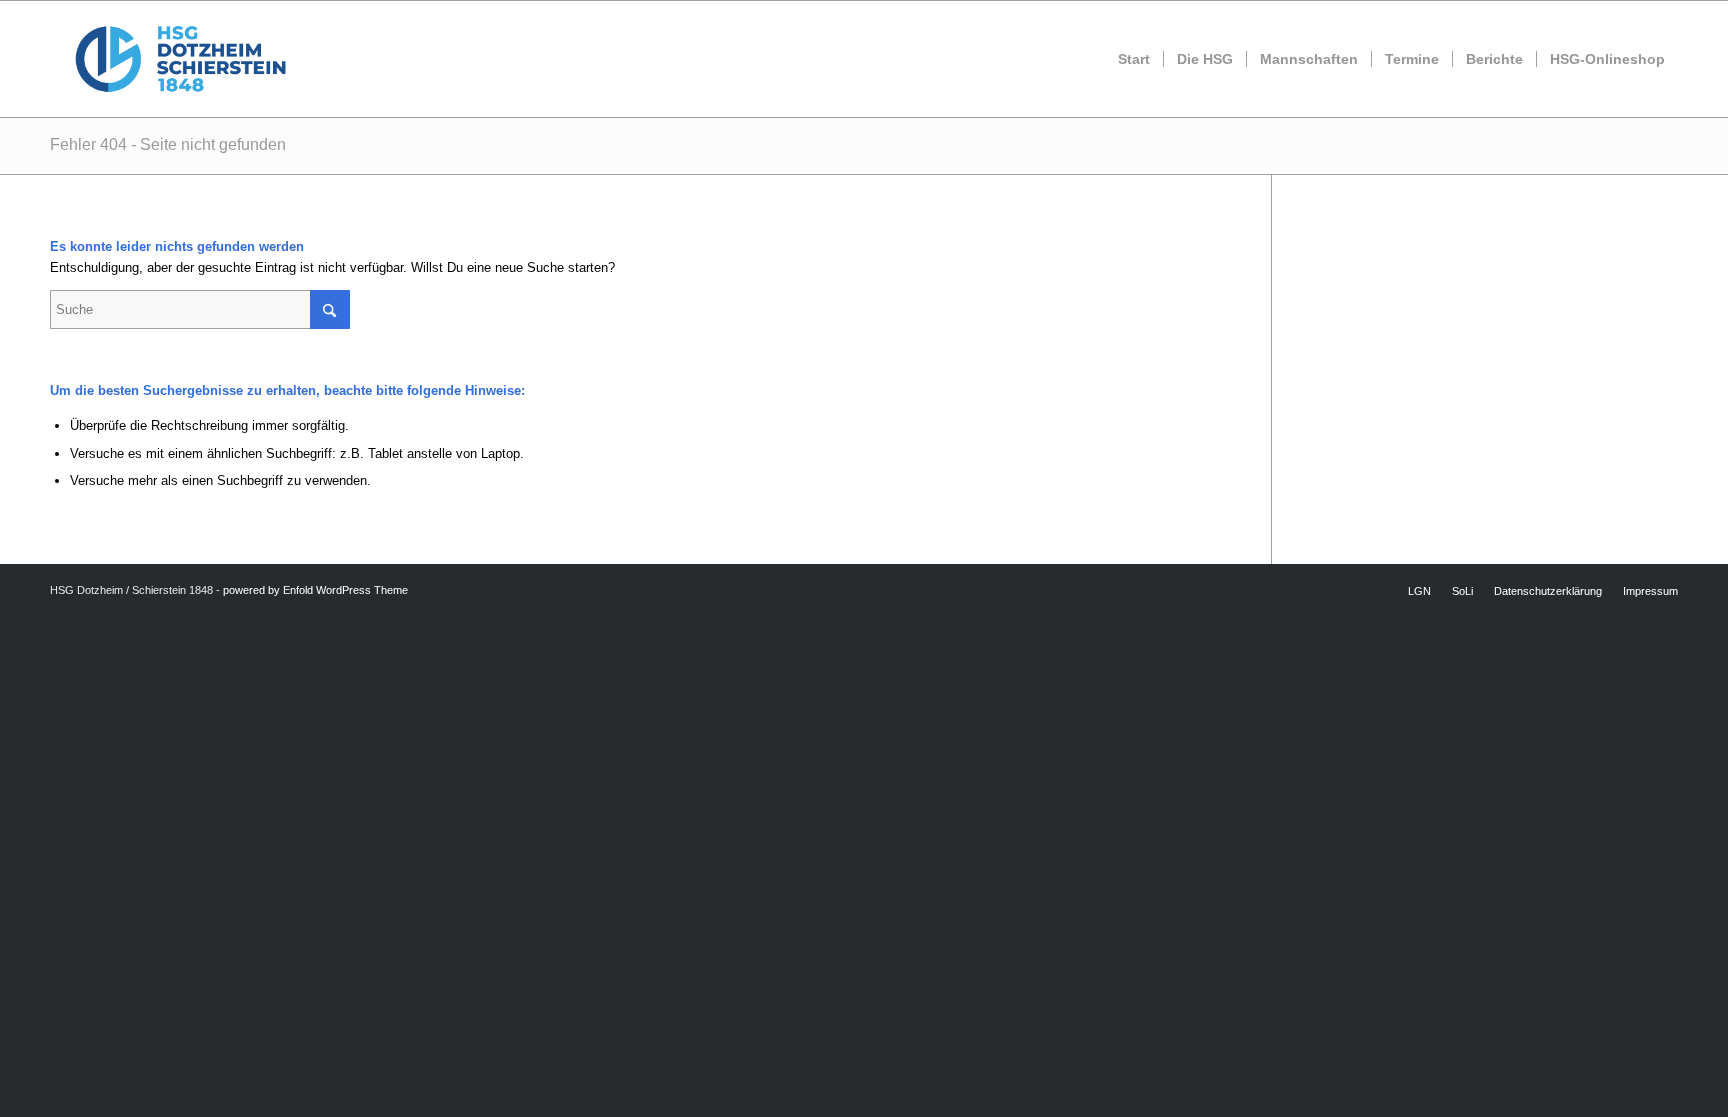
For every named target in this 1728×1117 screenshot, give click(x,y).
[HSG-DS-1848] (180, 59)
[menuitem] (1134, 59)
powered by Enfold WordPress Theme (315, 590)
